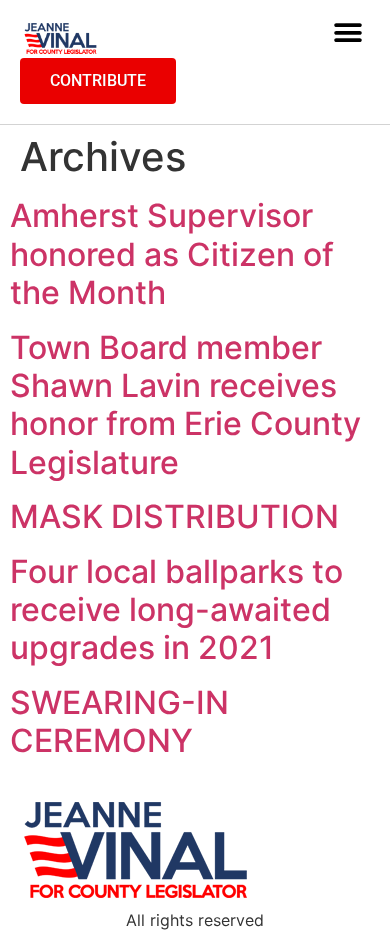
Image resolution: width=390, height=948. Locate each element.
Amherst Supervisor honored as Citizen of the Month (172, 254)
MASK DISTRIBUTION (174, 516)
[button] (347, 33)
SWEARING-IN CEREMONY (119, 721)
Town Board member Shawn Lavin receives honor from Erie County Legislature (185, 405)
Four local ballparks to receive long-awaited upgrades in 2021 (176, 610)
